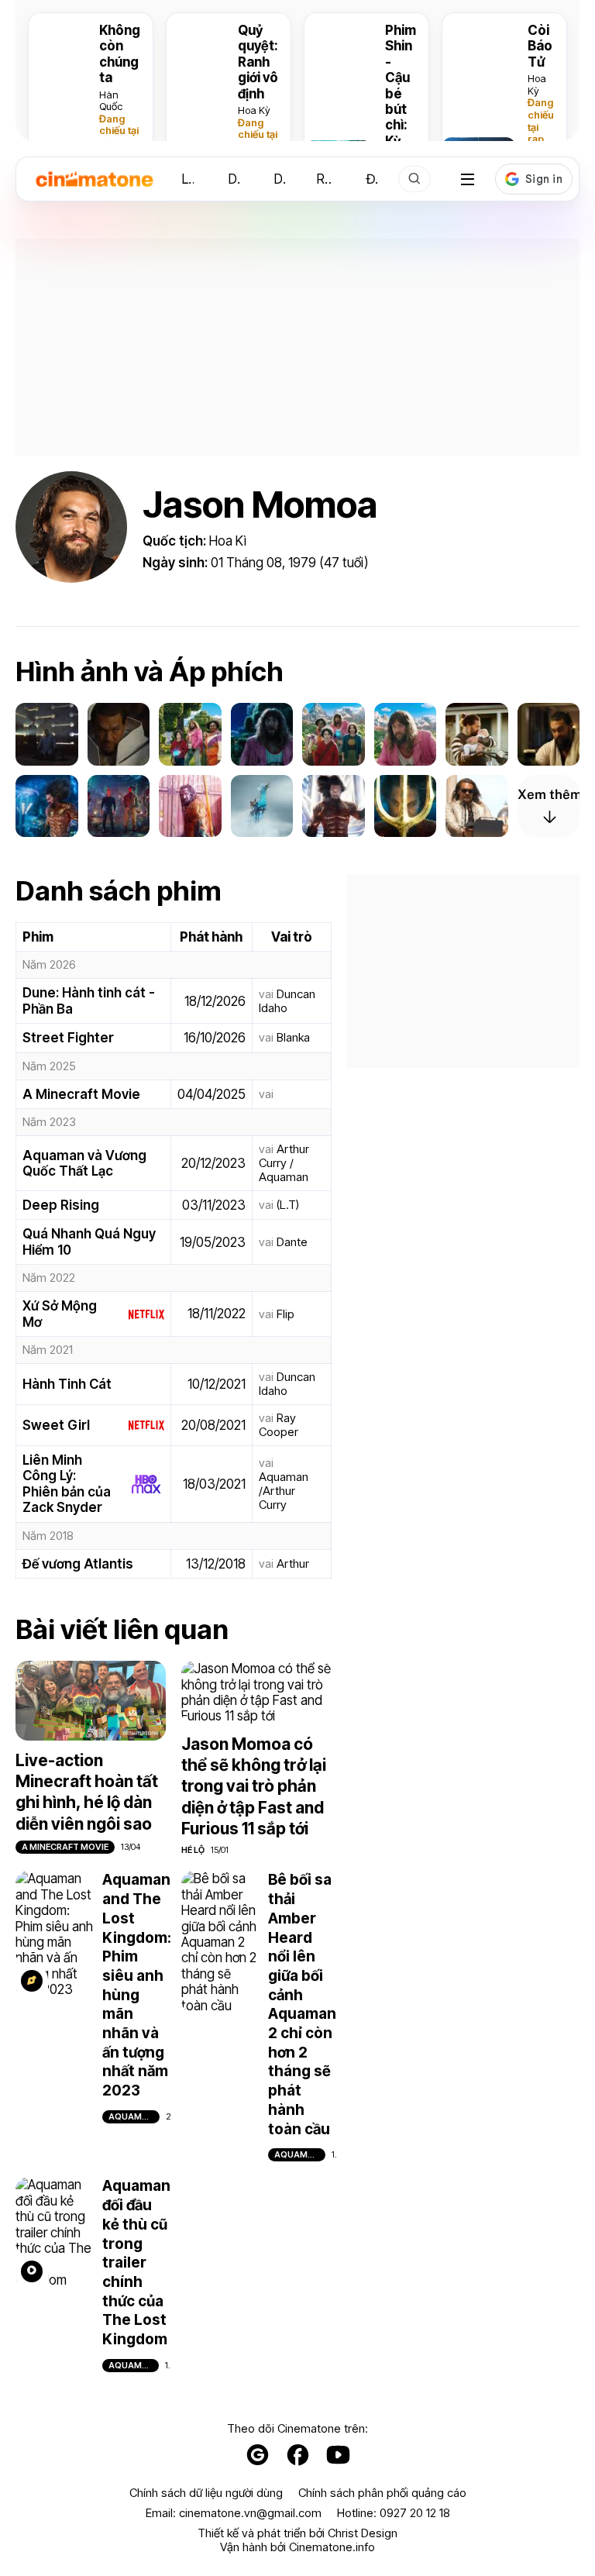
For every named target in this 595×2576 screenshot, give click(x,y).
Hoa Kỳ (254, 110)
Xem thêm (549, 794)
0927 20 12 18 (415, 2513)
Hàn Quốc (111, 101)
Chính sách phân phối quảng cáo (382, 2493)
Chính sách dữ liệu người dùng (206, 2493)
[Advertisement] (297, 347)
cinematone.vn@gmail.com (250, 2513)
